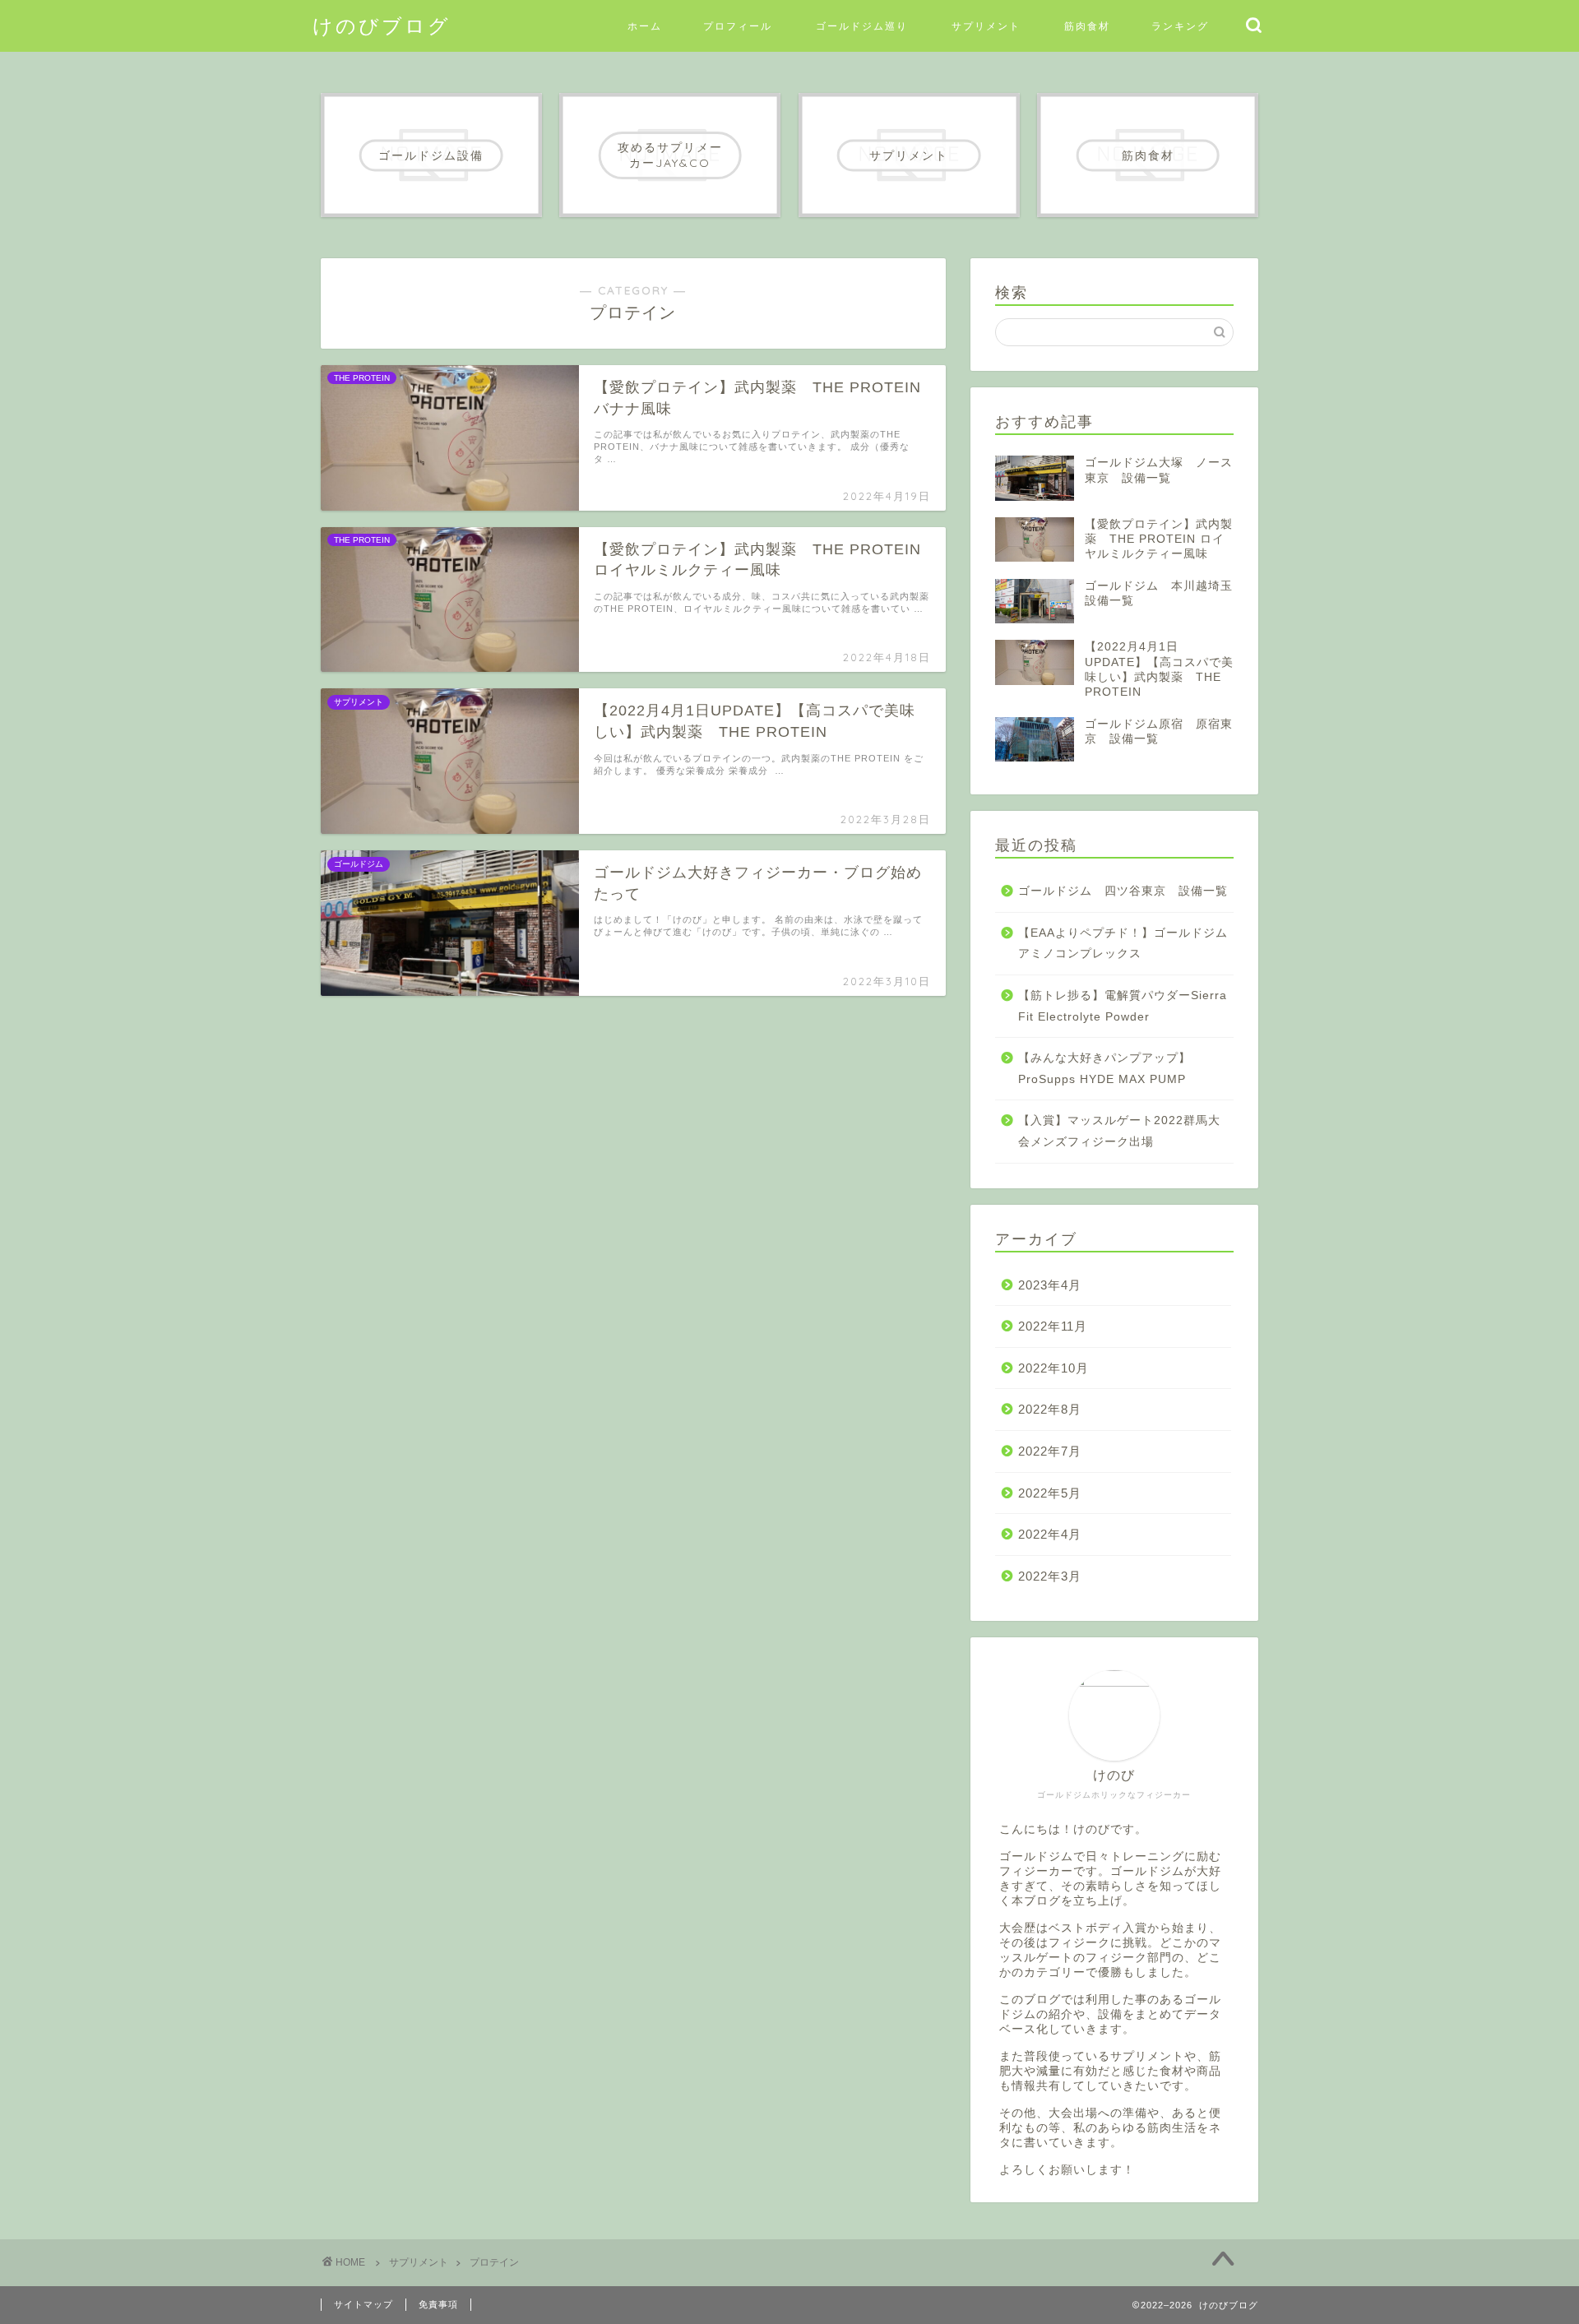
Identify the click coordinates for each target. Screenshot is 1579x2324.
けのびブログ (382, 25)
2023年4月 (1050, 1285)
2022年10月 (1053, 1368)
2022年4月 (1050, 1534)
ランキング (1180, 26)
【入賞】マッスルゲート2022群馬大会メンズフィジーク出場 (1119, 1131)
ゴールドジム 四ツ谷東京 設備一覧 (1123, 891)
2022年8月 (1050, 1409)
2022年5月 (1050, 1493)
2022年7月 (1050, 1451)
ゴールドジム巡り (862, 26)
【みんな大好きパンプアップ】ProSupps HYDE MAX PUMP (1104, 1069)
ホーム (645, 26)
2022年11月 (1053, 1326)
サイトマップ (363, 2304)
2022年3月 (1050, 1576)
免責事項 (438, 2304)
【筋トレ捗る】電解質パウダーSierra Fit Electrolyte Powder (1123, 1006)
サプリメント (986, 26)
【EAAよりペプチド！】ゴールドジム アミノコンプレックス (1125, 944)
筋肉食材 (1087, 26)
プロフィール (738, 26)
